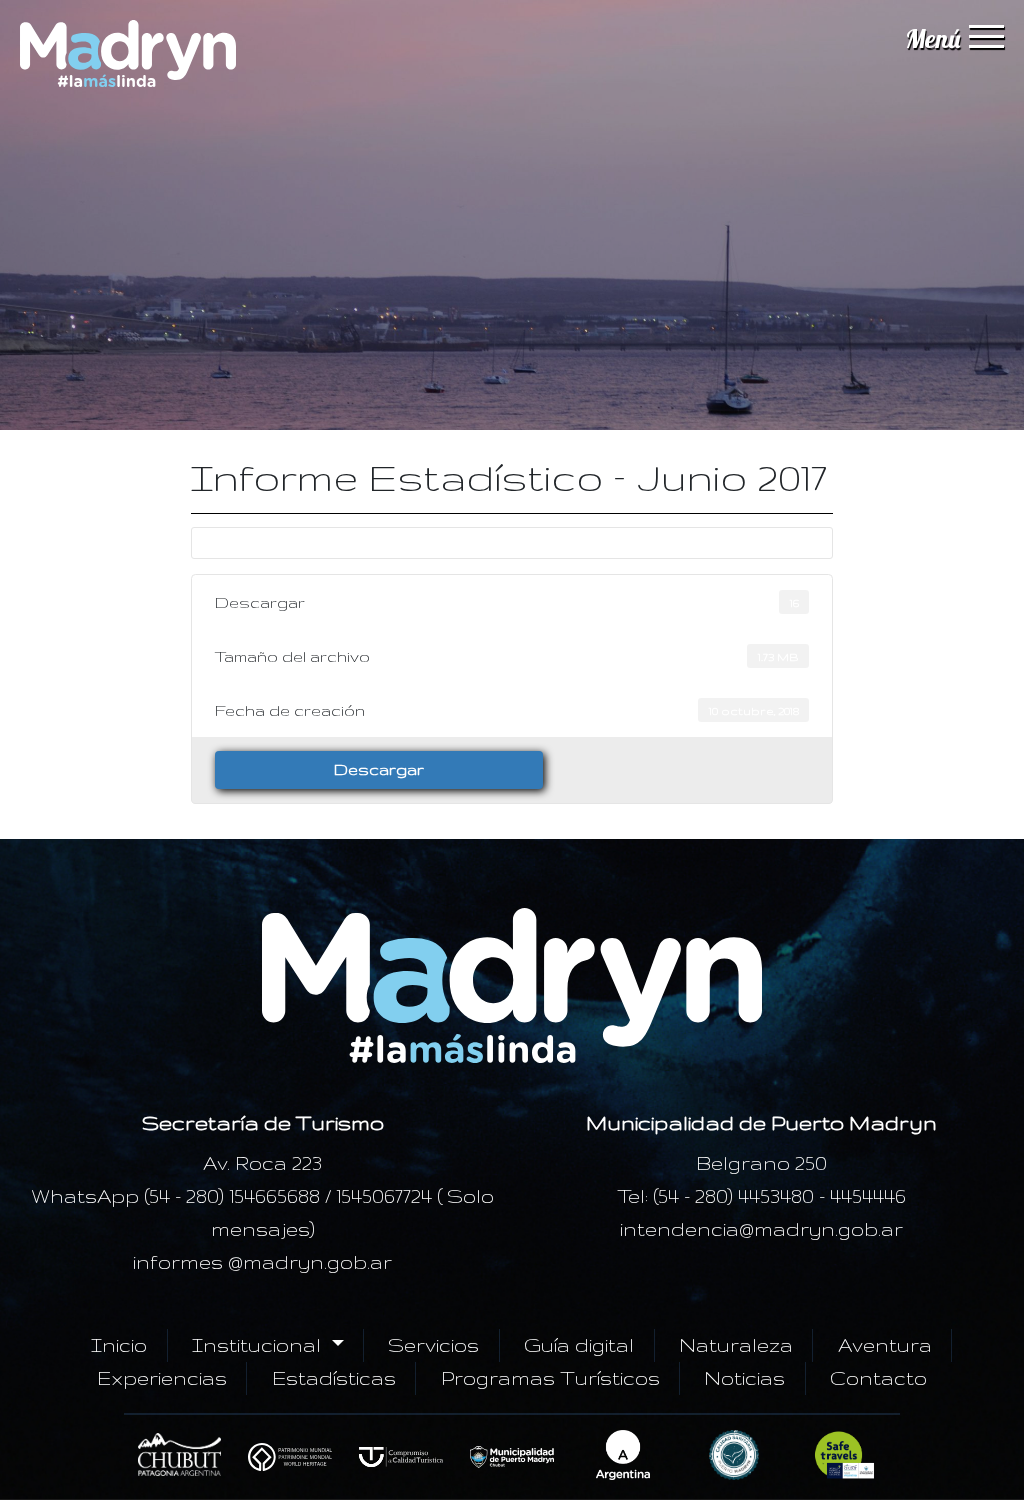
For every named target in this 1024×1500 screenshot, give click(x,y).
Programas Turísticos (550, 1378)
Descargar (379, 769)
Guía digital (579, 1345)
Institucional (259, 1345)
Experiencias (162, 1378)
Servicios (433, 1345)
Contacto (878, 1378)
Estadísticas (334, 1378)
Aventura (885, 1345)
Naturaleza (736, 1345)
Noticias (744, 1378)
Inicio (119, 1345)
